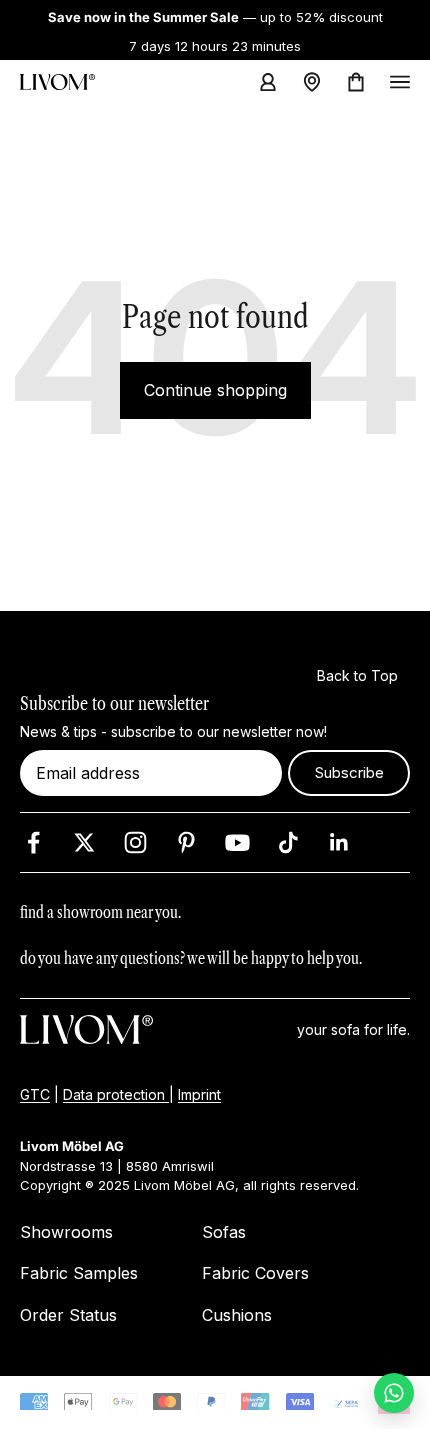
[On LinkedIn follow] (339, 842)
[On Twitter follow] (84, 842)
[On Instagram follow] (135, 842)
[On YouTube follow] (237, 842)
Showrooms (66, 1232)
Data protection (116, 1095)
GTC (35, 1095)
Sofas (224, 1232)
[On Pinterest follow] (186, 842)
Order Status (68, 1315)
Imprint (199, 1095)
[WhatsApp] (394, 1393)
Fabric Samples (79, 1274)
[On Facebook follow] (33, 842)
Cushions (237, 1315)
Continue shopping (215, 390)
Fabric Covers (255, 1274)
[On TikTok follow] (288, 842)
